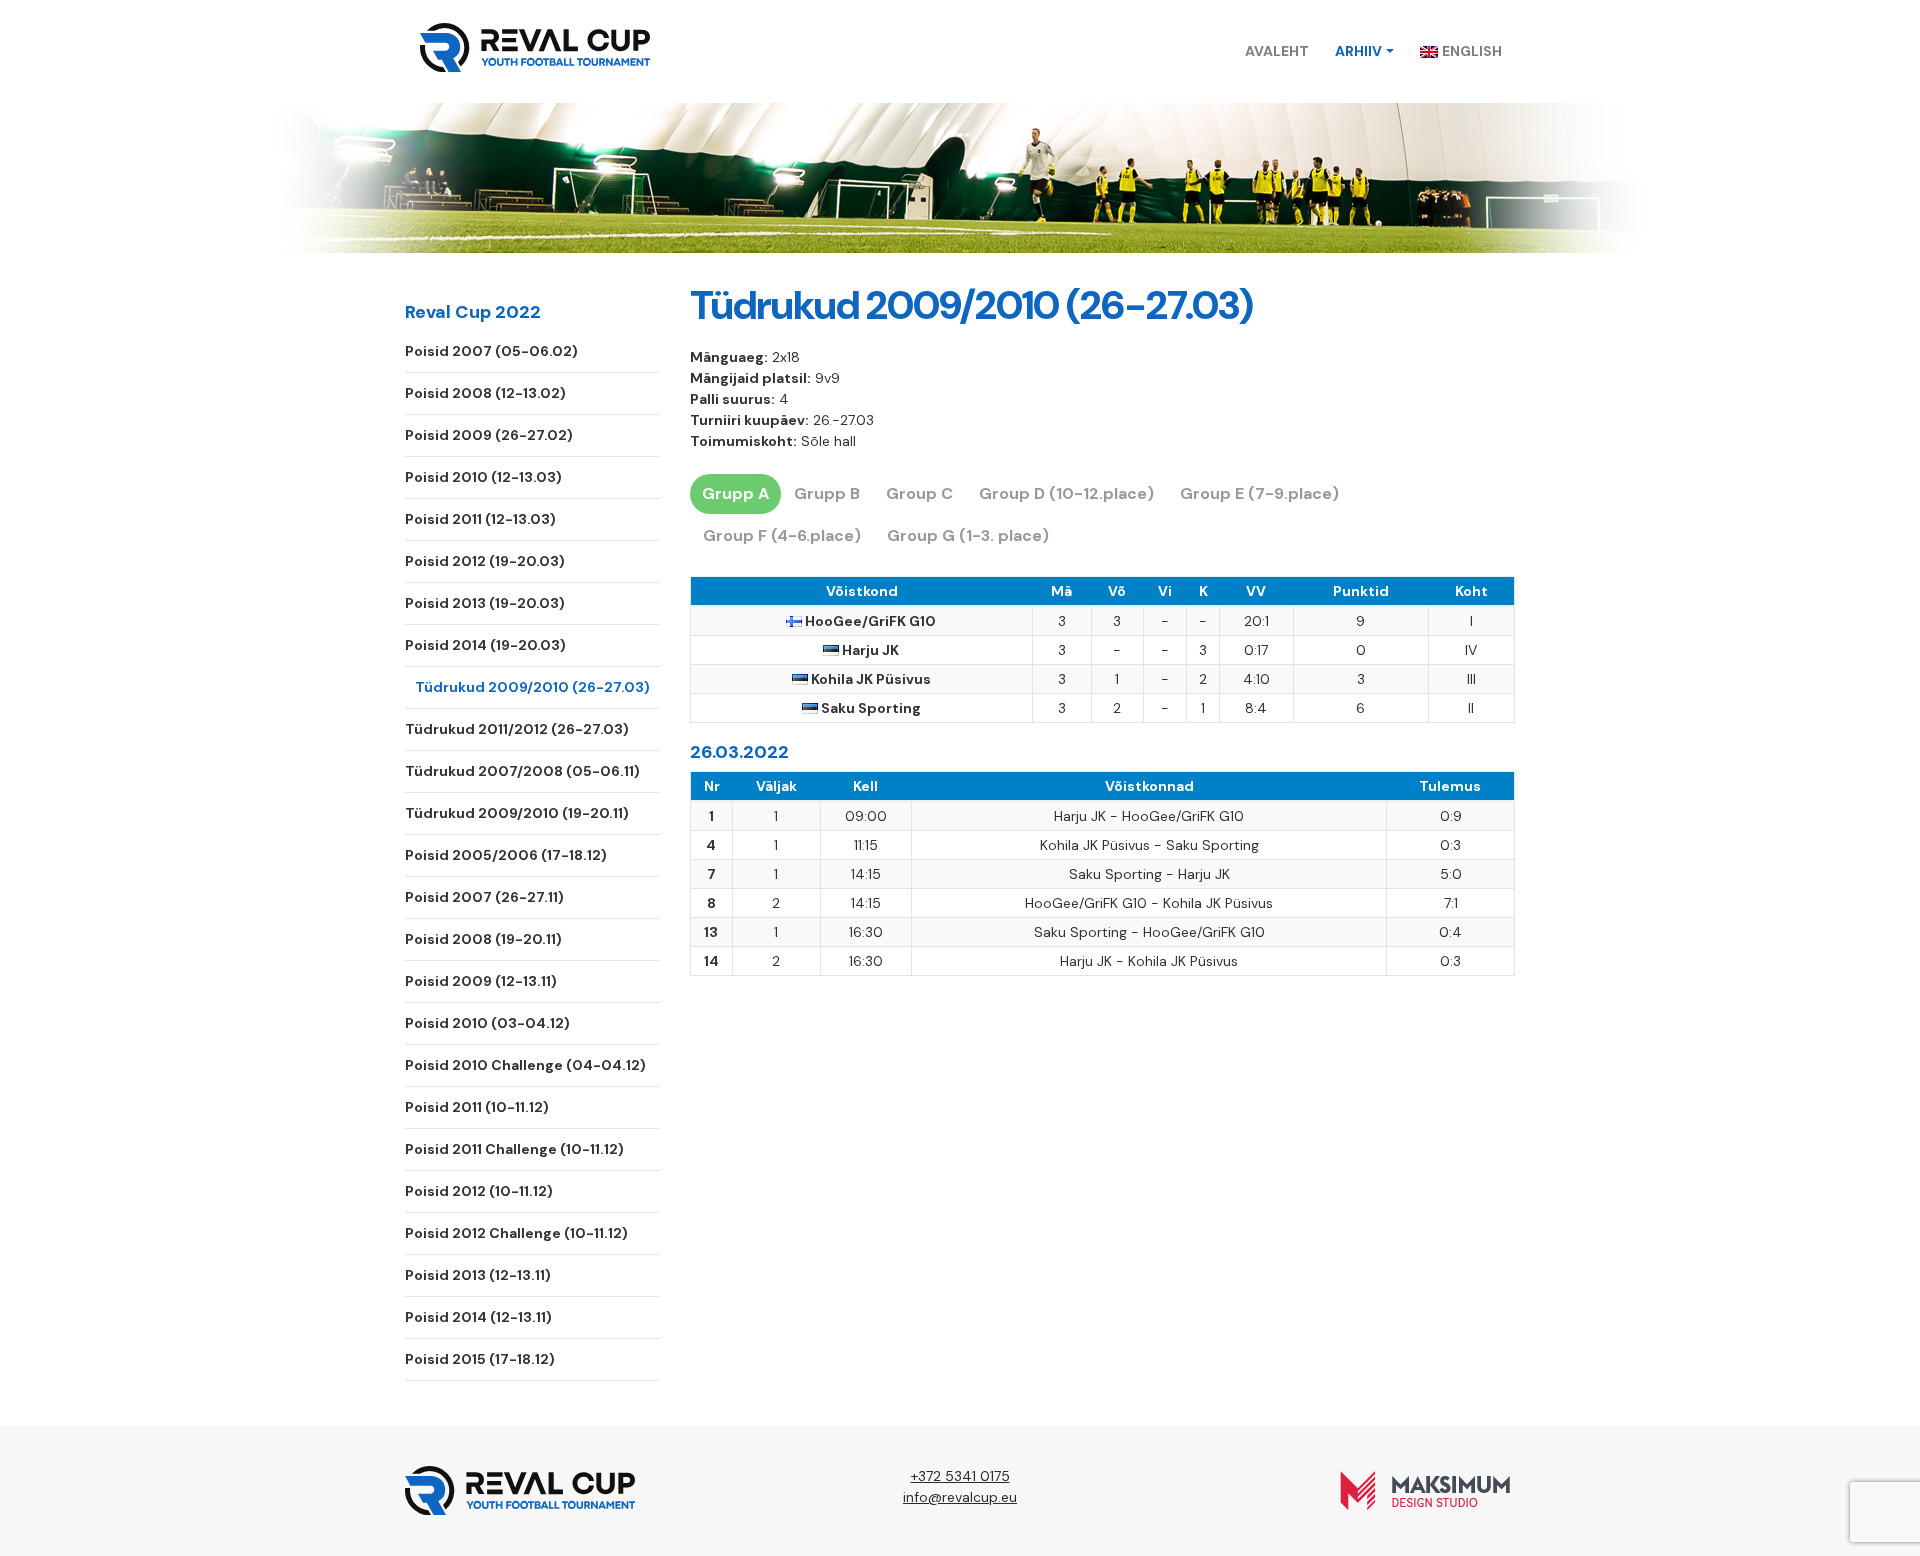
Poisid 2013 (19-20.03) (485, 603)
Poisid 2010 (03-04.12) (487, 1023)
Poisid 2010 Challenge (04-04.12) (525, 1065)
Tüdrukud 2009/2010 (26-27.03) (532, 687)
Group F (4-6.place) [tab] (782, 535)
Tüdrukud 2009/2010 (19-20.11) (517, 813)
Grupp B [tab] (827, 493)
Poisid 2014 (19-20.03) (485, 645)
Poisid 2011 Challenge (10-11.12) (514, 1149)
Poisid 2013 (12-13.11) (478, 1275)
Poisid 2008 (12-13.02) (485, 393)
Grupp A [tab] (735, 493)
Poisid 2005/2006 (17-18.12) (506, 855)
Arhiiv (1358, 51)
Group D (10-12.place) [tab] (1066, 493)
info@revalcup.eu (960, 1497)
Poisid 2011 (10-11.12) (477, 1107)
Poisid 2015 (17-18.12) (480, 1359)
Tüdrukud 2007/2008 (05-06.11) (522, 771)
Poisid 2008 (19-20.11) (483, 939)
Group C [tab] (919, 493)
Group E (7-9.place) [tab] (1259, 493)
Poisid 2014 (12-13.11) (478, 1317)
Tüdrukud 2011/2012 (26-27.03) (517, 729)
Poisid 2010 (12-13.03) (483, 477)
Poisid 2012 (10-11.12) (479, 1191)
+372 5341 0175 (960, 1476)
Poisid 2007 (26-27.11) (484, 897)
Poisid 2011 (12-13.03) (480, 519)
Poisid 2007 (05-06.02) (491, 351)
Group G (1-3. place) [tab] (968, 535)
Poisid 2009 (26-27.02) (489, 435)
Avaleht (1277, 51)
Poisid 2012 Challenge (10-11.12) (516, 1233)
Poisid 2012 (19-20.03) (485, 561)
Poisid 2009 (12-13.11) (481, 981)
